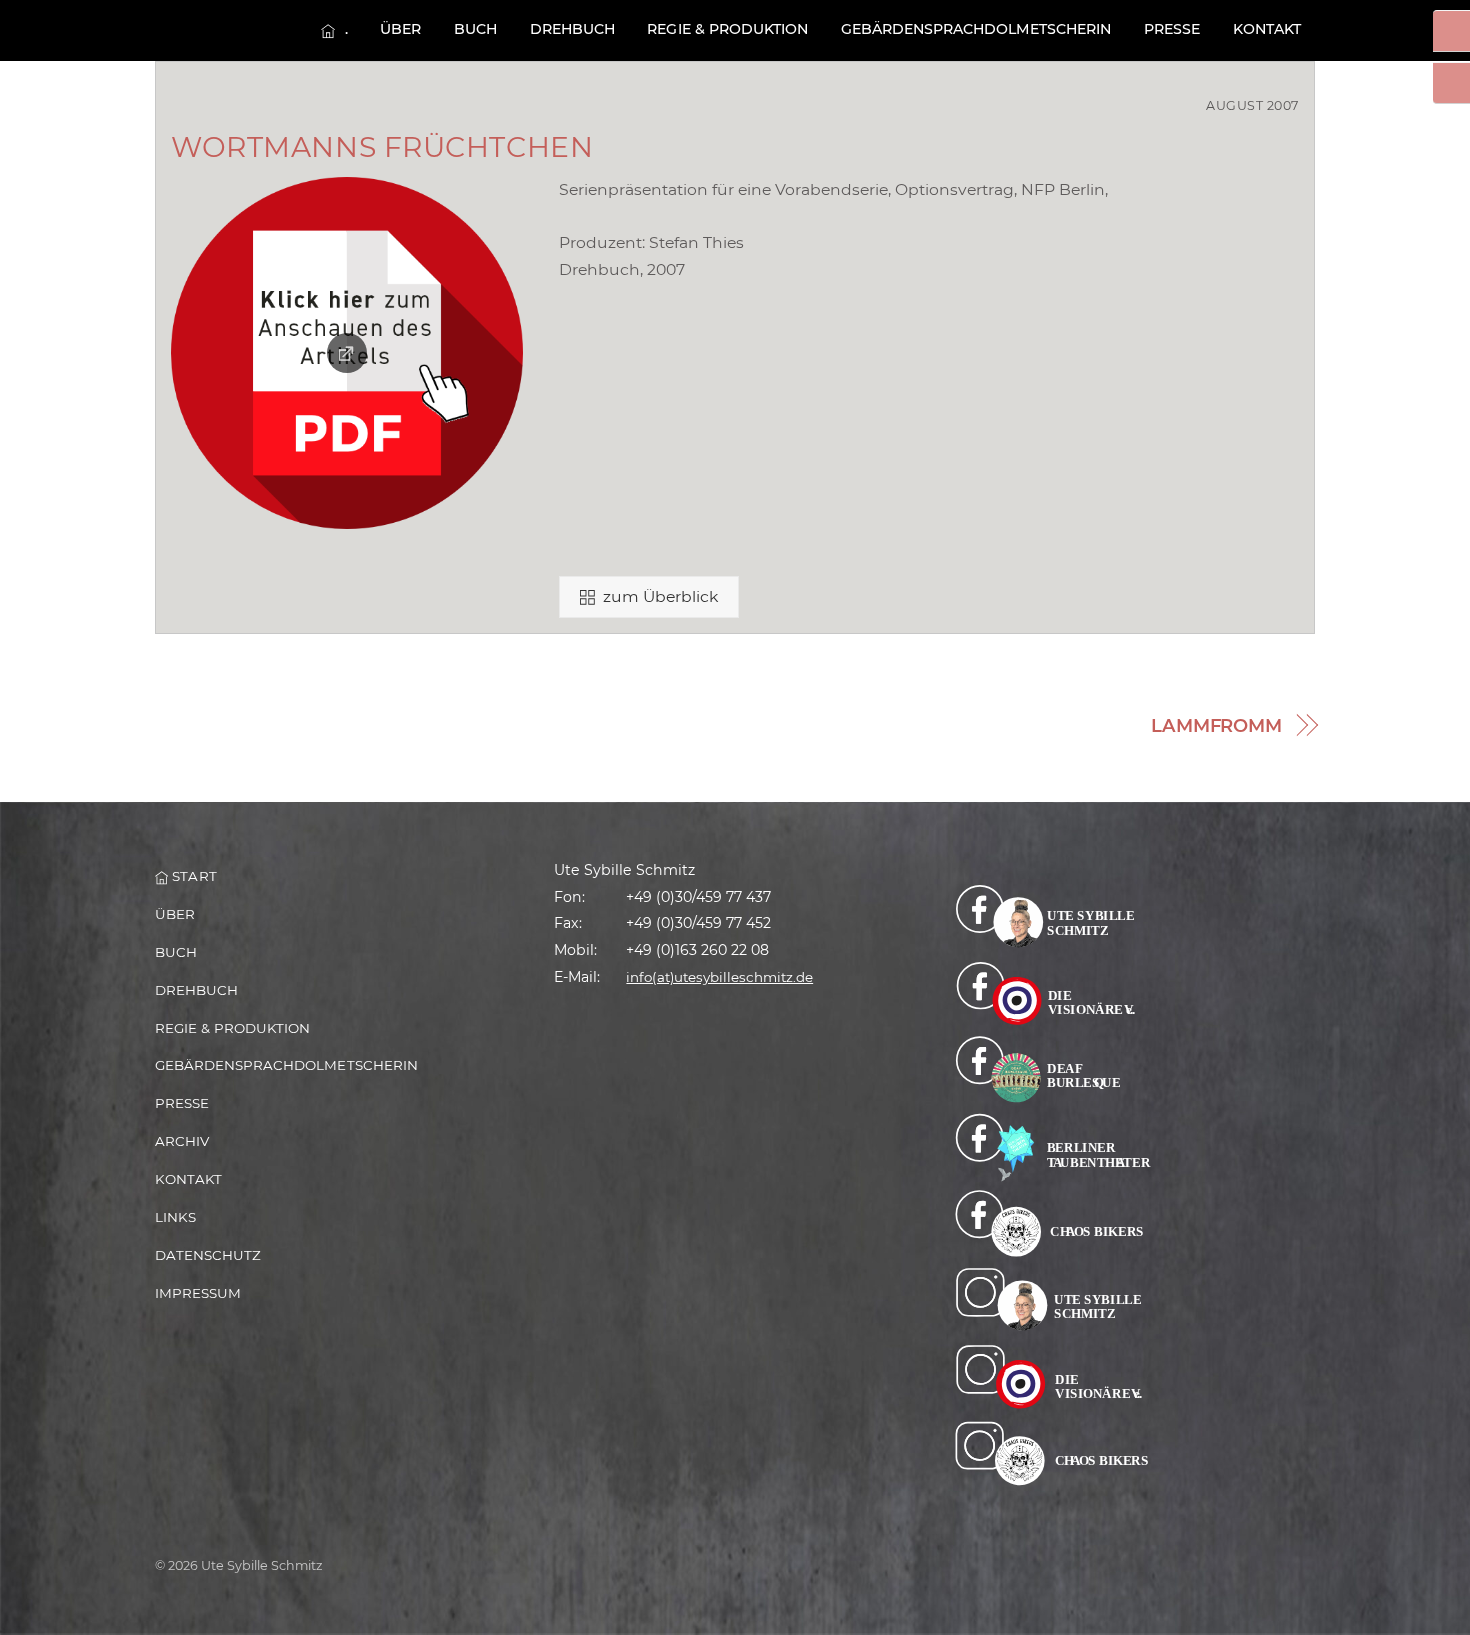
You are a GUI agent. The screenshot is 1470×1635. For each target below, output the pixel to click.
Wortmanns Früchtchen (382, 147)
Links (175, 1217)
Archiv (182, 1141)
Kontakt (1267, 29)
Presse (1172, 29)
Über (400, 29)
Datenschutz (208, 1255)
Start (192, 876)
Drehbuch (572, 29)
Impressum (198, 1293)
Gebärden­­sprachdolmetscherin (976, 29)
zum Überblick (660, 596)
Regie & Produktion (727, 29)
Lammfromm (1216, 726)
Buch (475, 29)
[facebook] (1052, 915)
